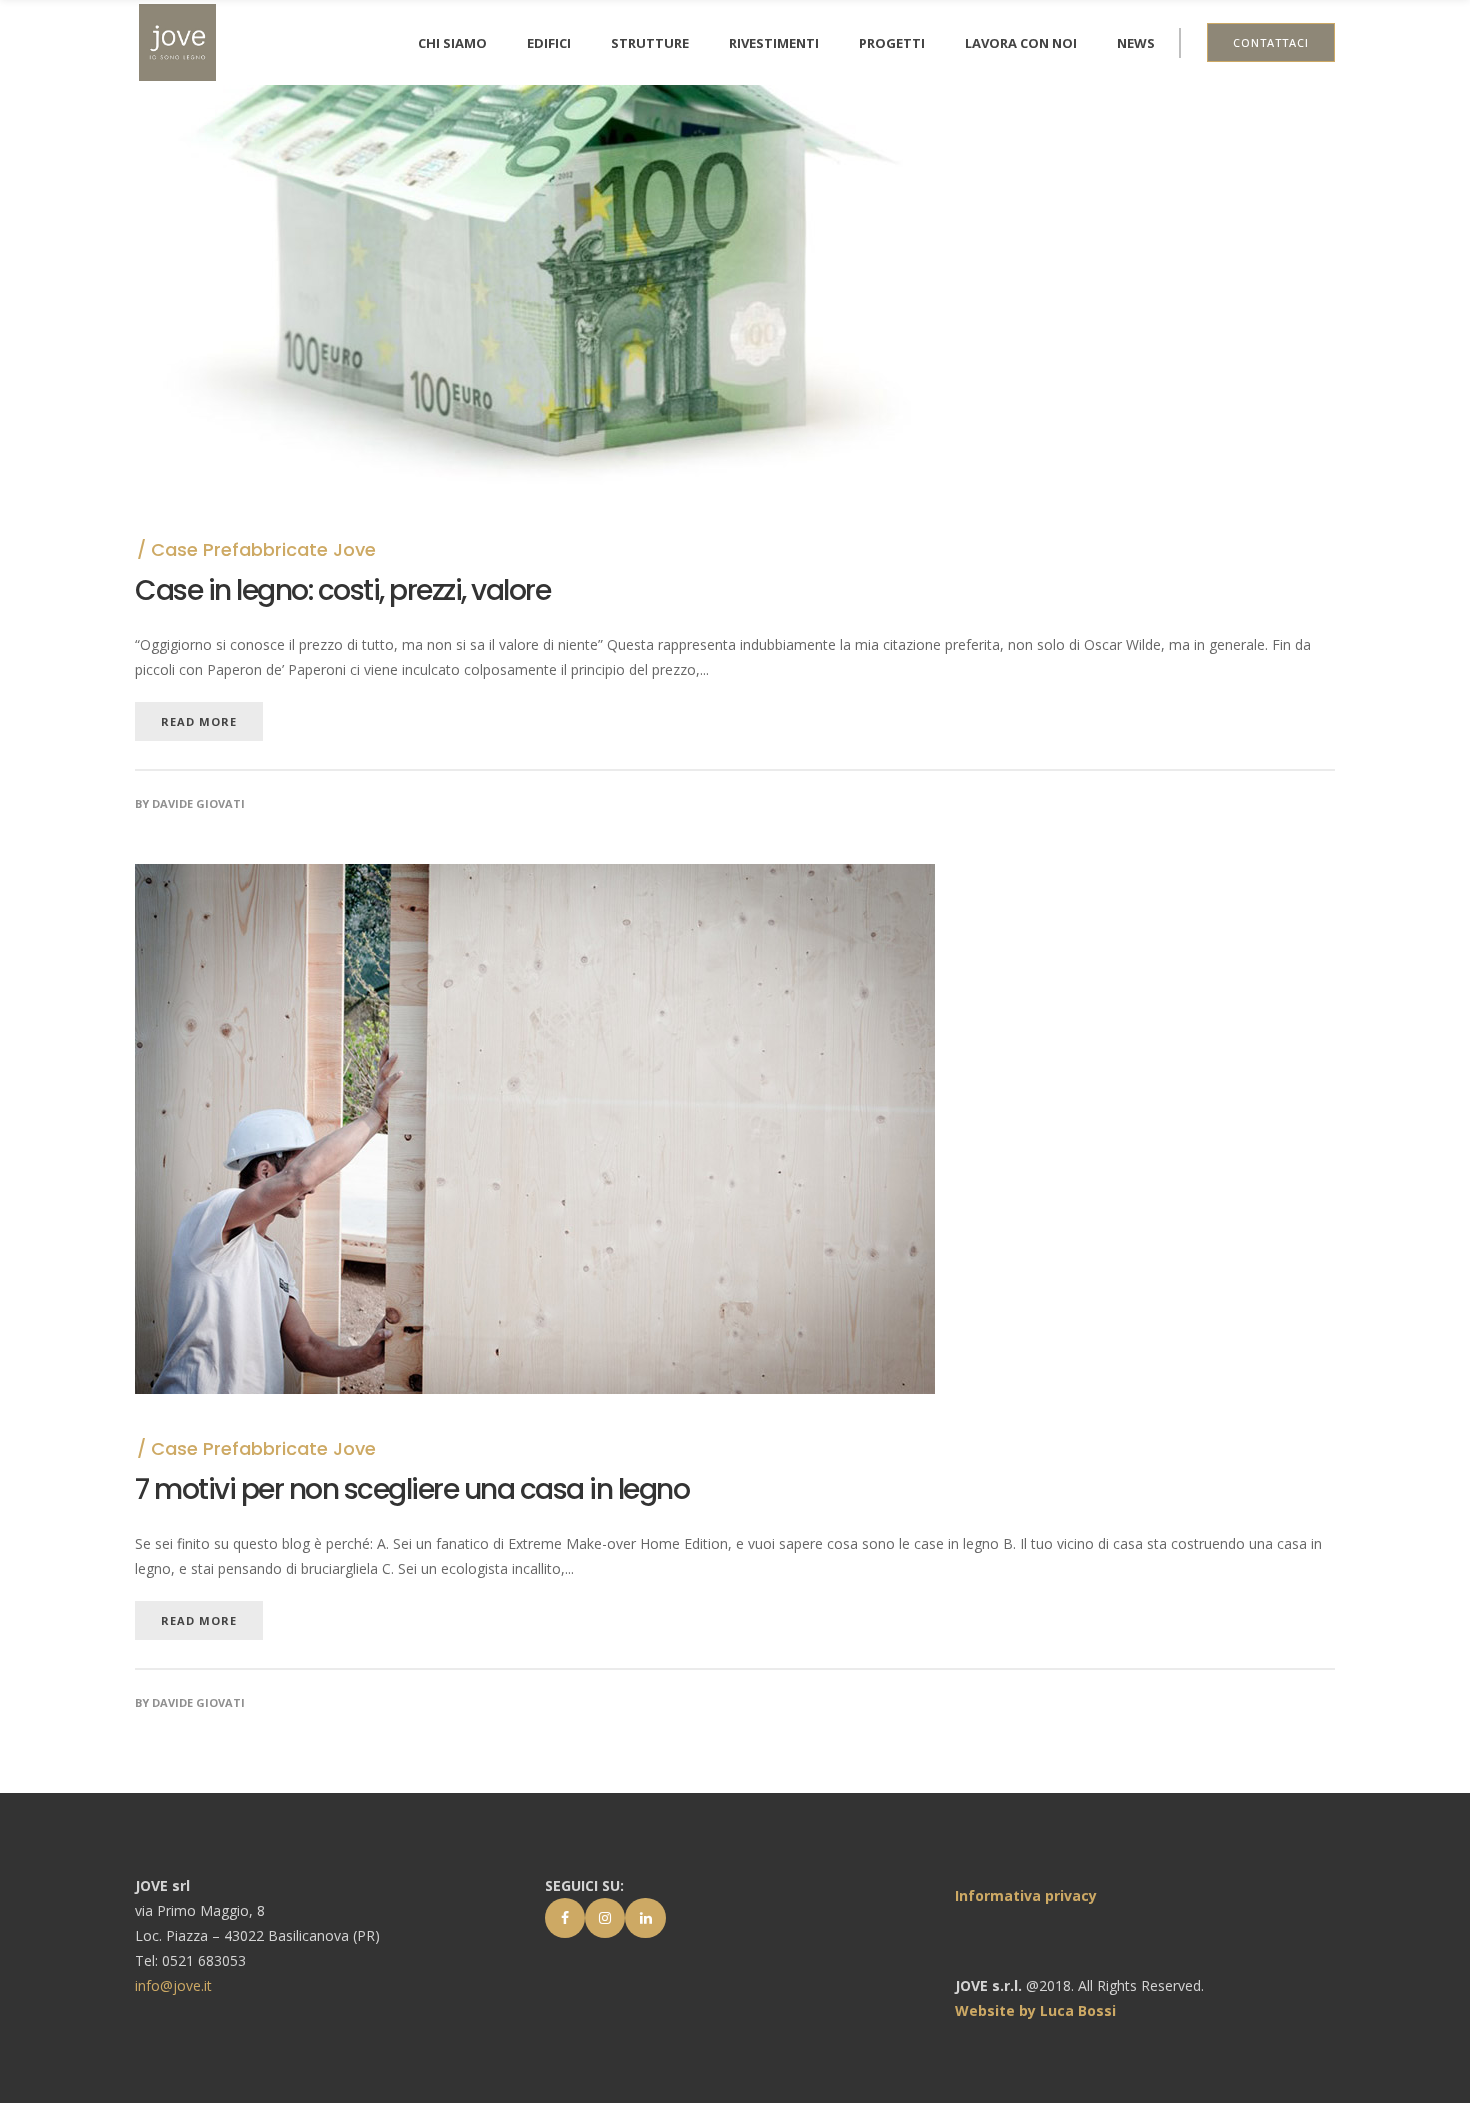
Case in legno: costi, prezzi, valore (342, 590)
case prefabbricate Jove (263, 549)
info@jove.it (173, 1985)
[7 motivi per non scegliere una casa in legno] (535, 876)
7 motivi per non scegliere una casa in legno (412, 1489)
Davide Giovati (198, 803)
